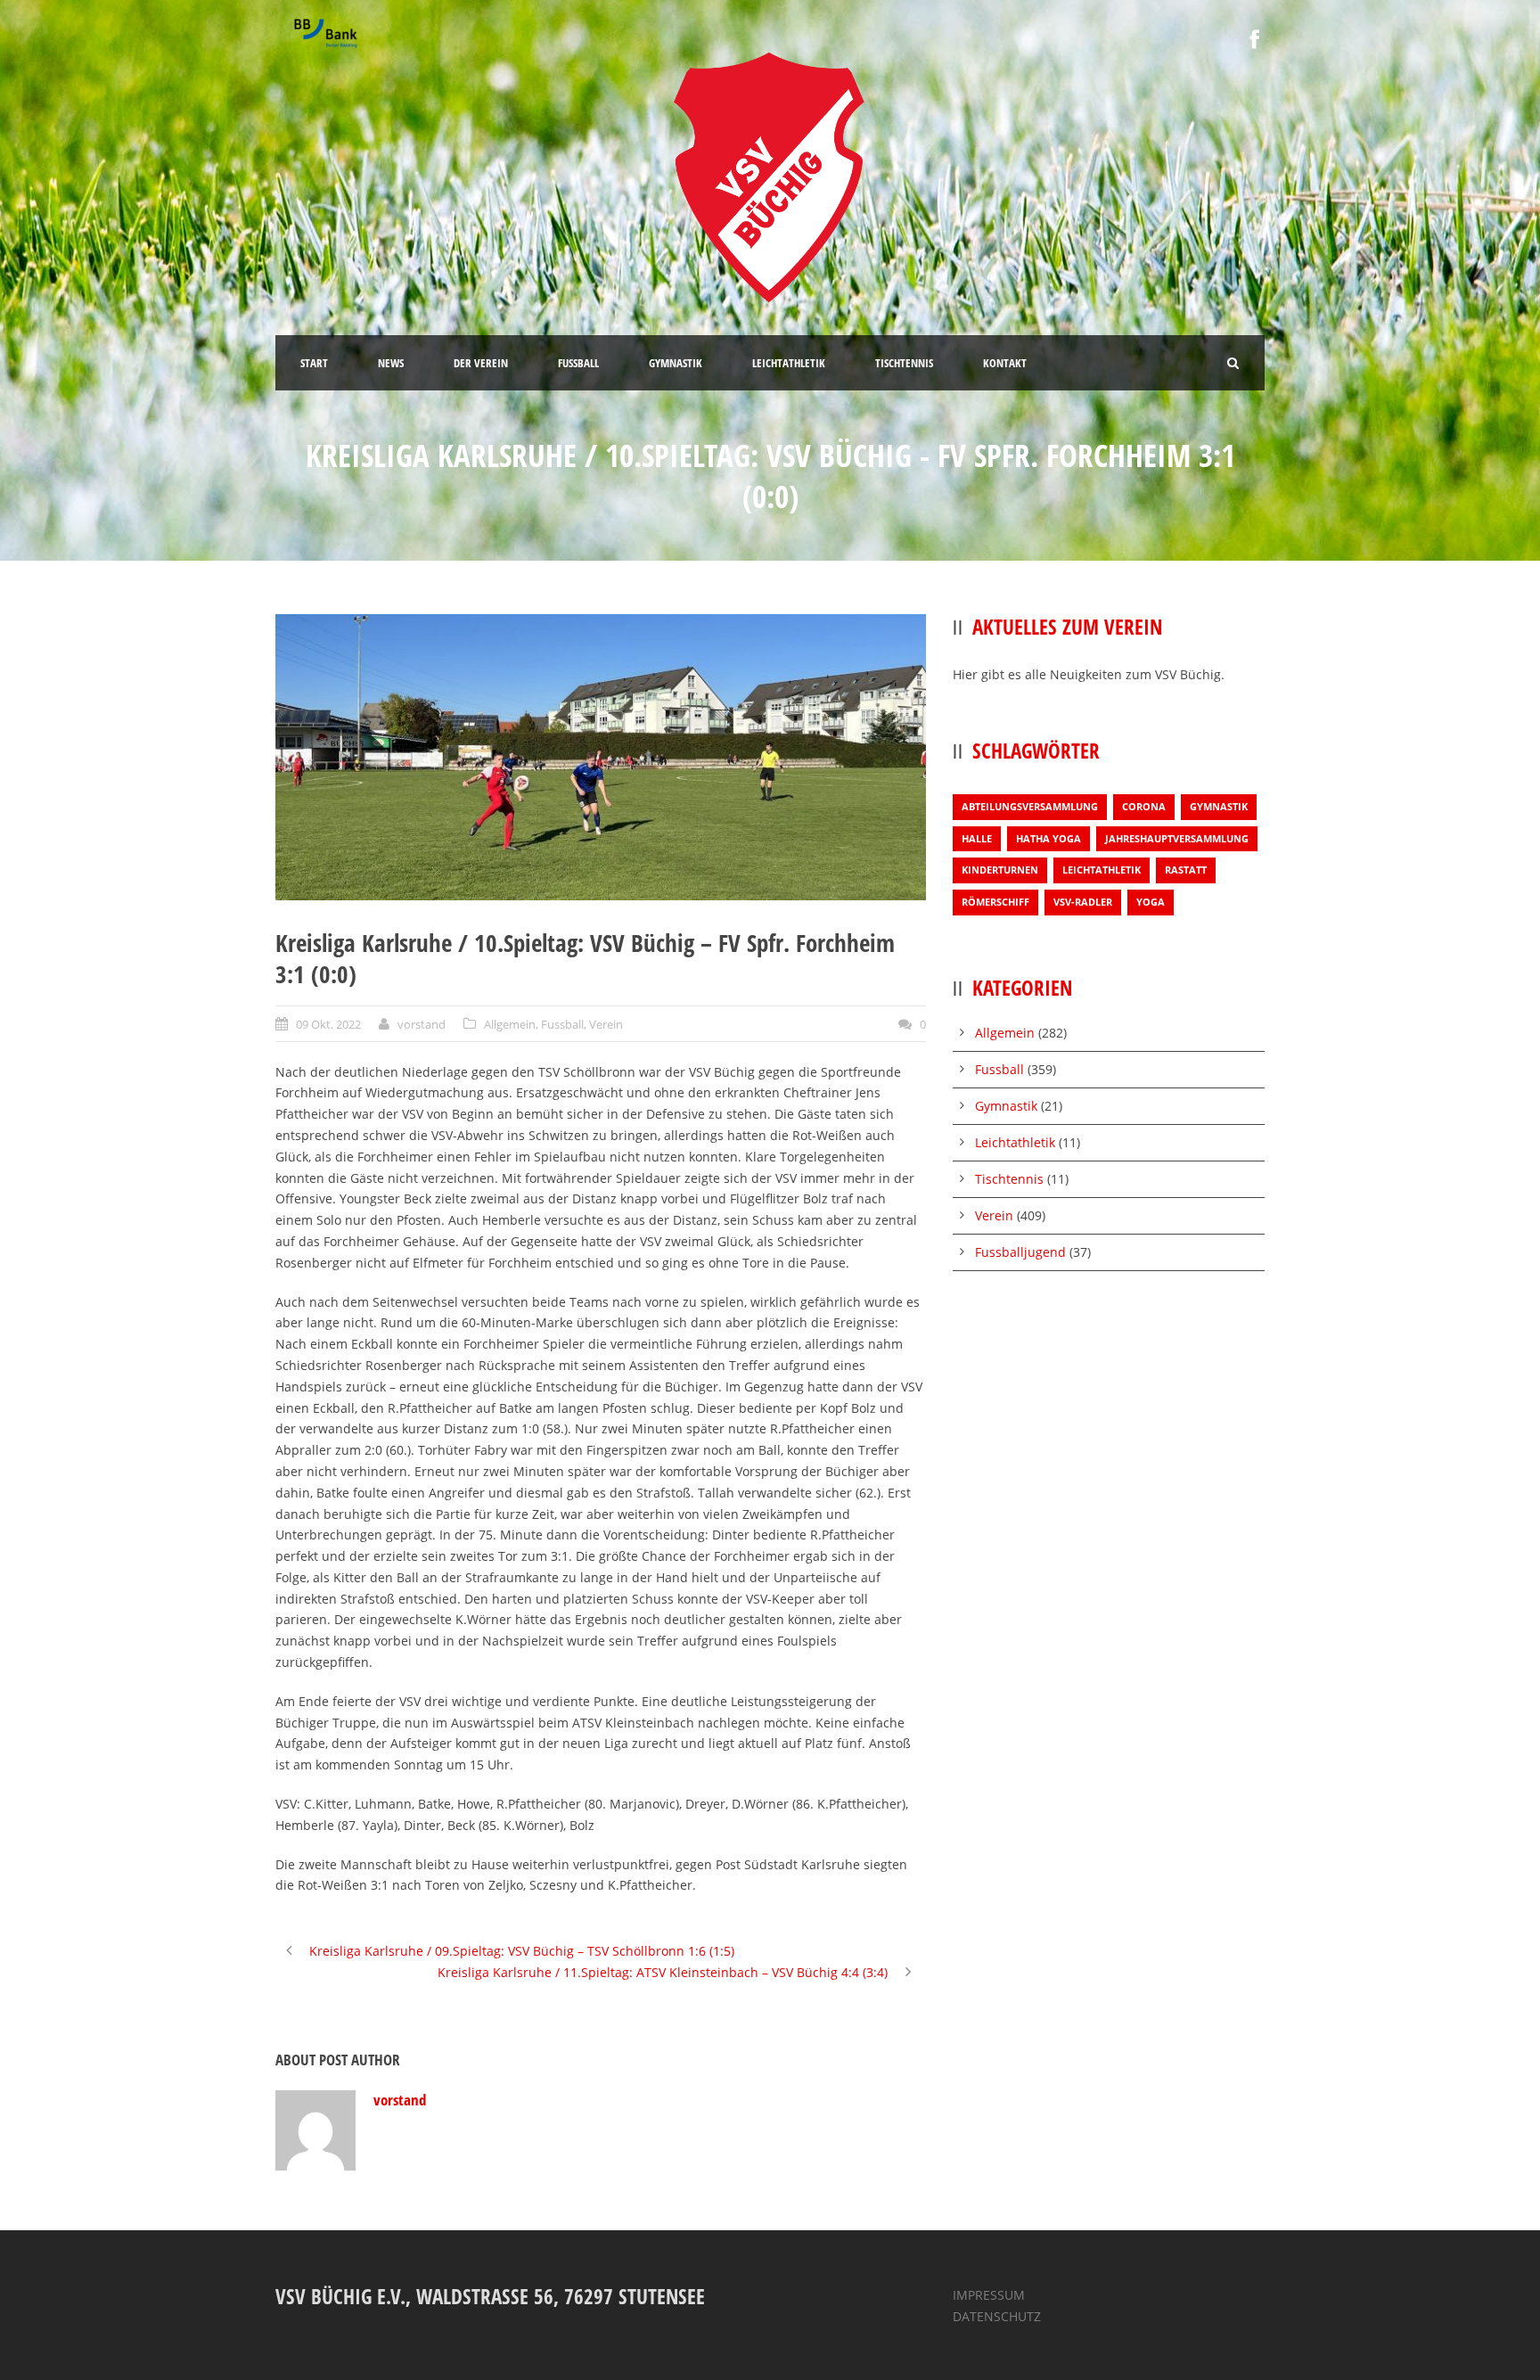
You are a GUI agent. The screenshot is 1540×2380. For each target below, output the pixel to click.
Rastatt (1186, 870)
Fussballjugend (1020, 1252)
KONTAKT (1005, 363)
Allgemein (510, 1024)
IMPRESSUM (989, 2295)
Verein (606, 1024)
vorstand (422, 1024)
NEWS (391, 363)
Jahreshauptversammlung (1177, 838)
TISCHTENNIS (904, 363)
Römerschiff (995, 902)
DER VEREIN (481, 363)
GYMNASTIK (676, 363)
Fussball (562, 1024)
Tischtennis (1009, 1179)
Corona (1144, 806)
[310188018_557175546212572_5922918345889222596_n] (601, 757)
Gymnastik (1219, 806)
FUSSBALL (578, 363)
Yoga (1151, 902)
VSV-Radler (1083, 902)
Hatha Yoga (1049, 838)
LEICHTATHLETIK (789, 363)
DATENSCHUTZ (997, 2316)
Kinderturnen (1000, 870)
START (314, 363)
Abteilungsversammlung (1030, 806)
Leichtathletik (1102, 870)
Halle (977, 838)
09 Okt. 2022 (328, 1024)
